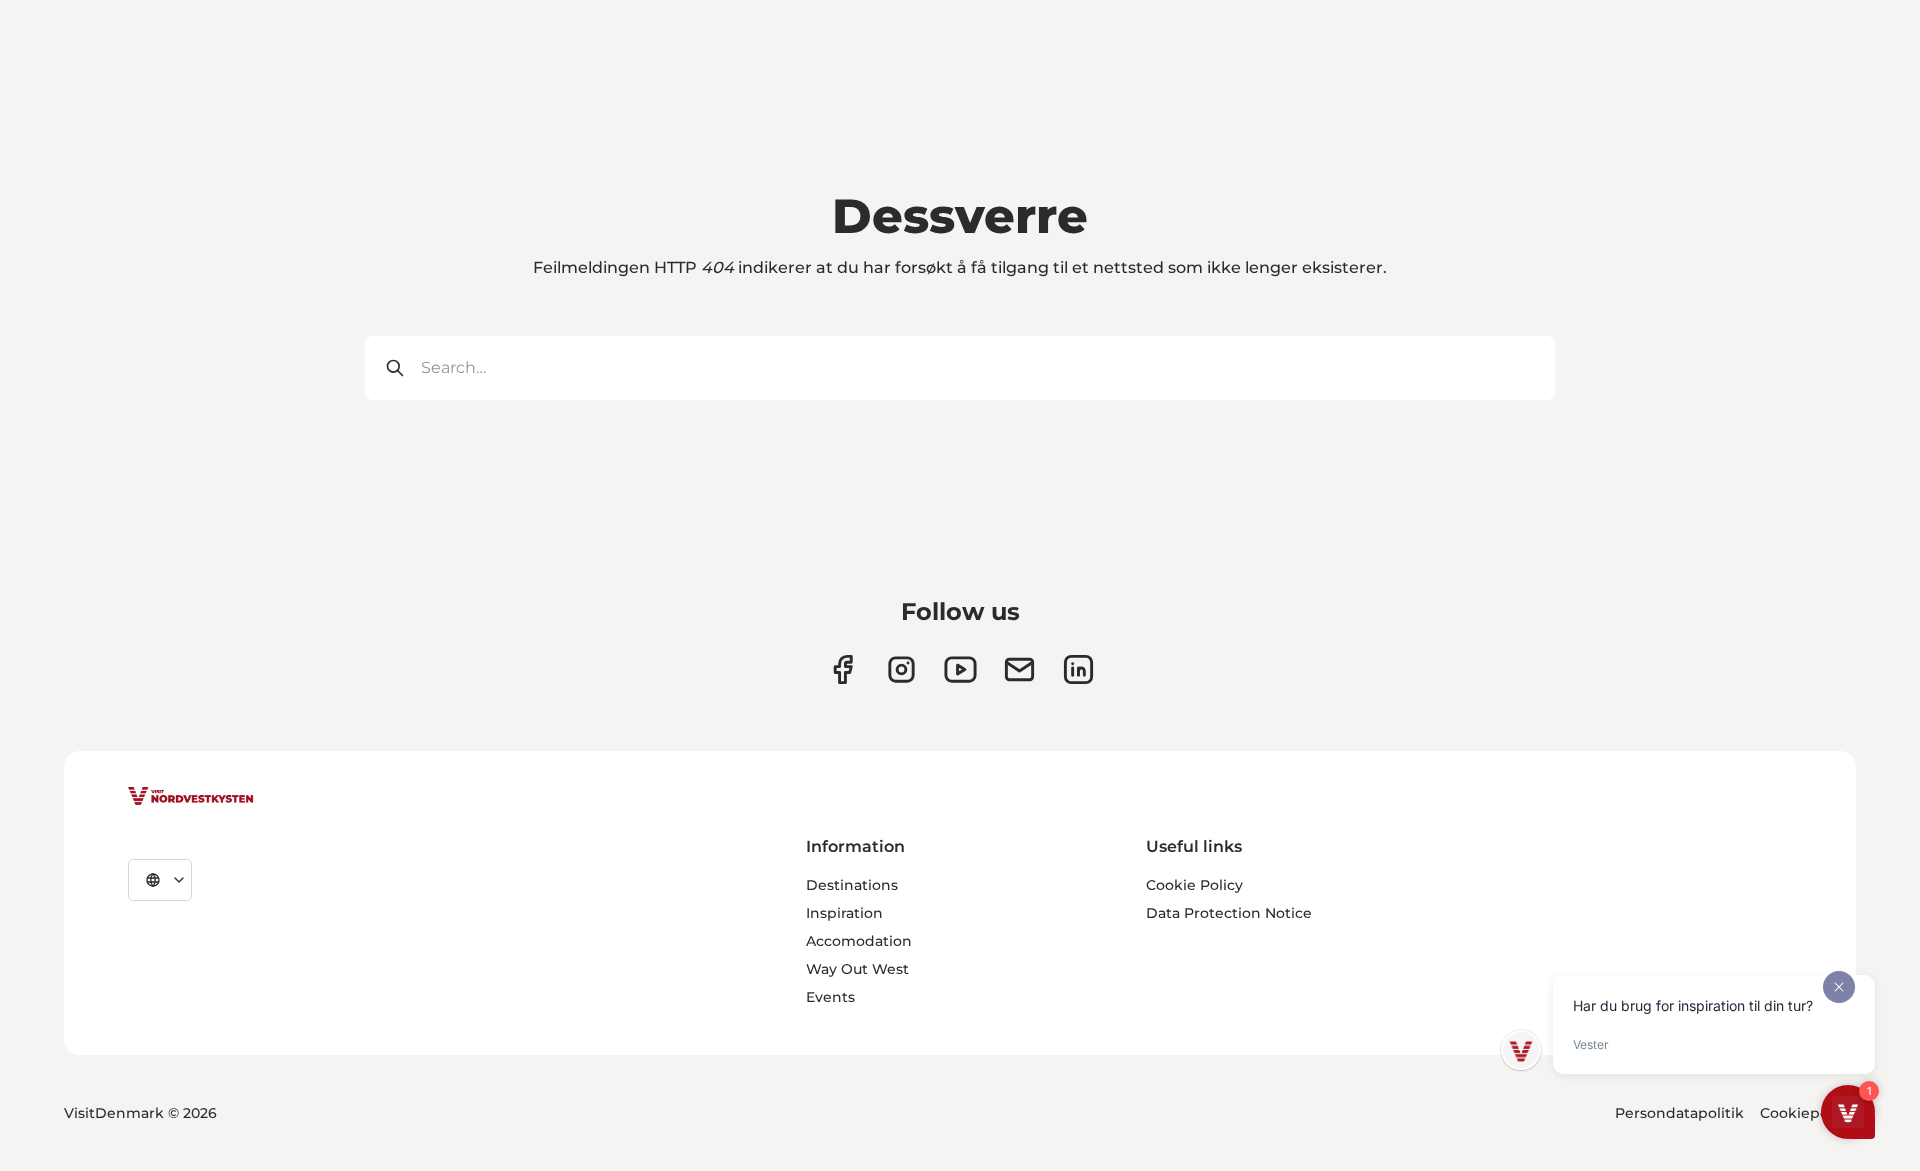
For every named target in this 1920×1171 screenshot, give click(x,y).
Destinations (852, 885)
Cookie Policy (1194, 885)
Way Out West (857, 969)
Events (830, 997)
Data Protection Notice (1229, 913)
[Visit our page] (842, 669)
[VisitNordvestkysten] (191, 797)
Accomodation (859, 941)
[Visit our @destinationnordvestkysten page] (960, 669)
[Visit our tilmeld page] (1019, 669)
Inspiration (844, 913)
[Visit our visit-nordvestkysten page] (1078, 669)
